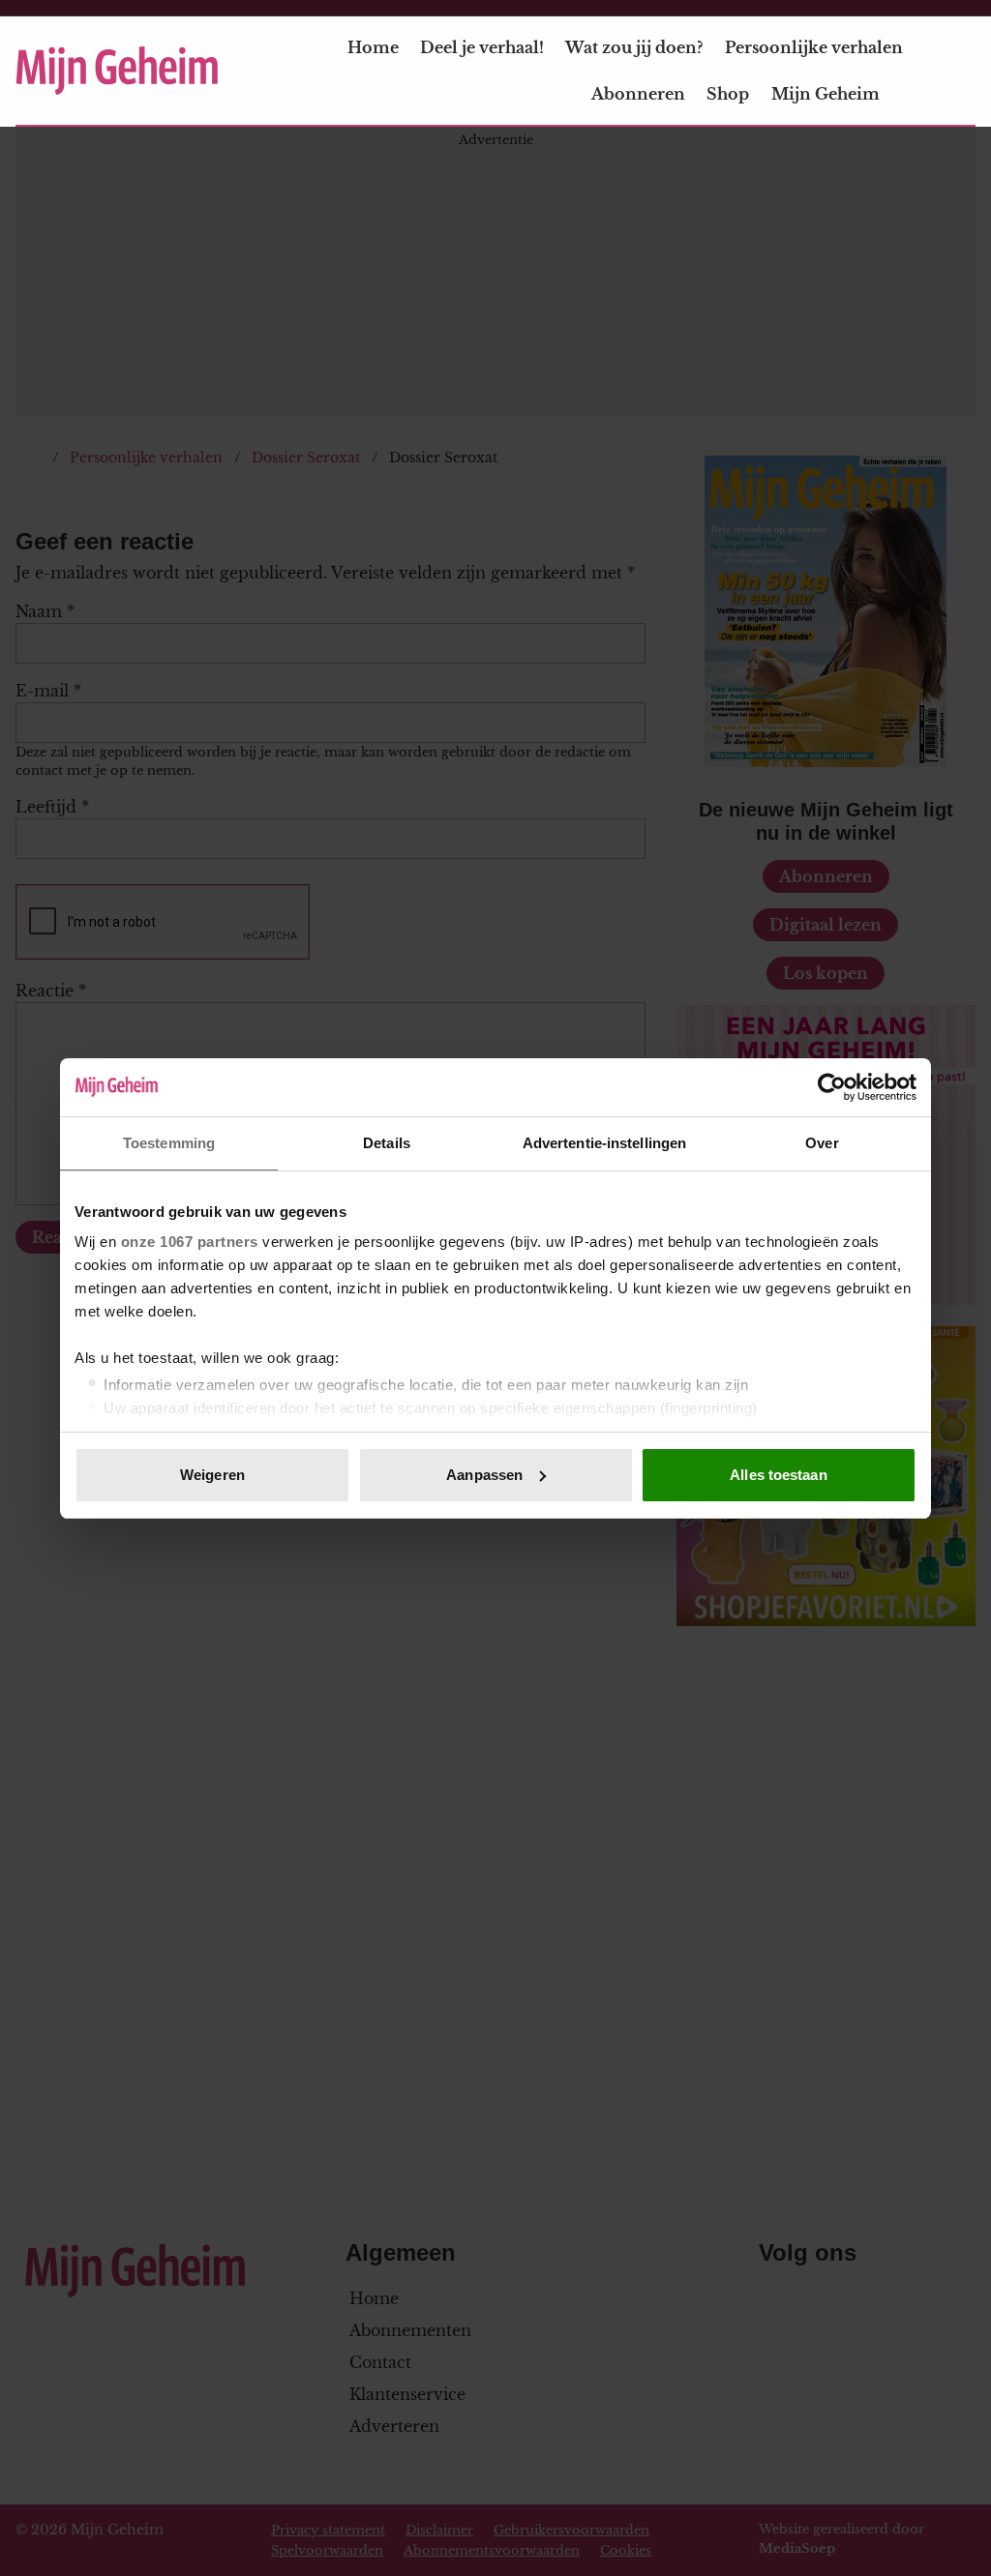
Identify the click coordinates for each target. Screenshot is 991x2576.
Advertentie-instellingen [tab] (604, 1143)
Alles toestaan (778, 1475)
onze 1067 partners (190, 1242)
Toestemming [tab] (169, 1143)
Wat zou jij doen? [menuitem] (634, 47)
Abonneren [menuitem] (638, 94)
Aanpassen (484, 1475)
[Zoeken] (960, 72)
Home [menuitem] (373, 47)
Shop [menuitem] (728, 94)
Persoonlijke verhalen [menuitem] (814, 47)
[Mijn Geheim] (117, 71)
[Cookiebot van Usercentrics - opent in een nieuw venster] (832, 1087)
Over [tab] (822, 1143)
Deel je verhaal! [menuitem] (482, 47)
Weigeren (212, 1475)
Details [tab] (387, 1143)
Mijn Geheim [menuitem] (826, 94)
